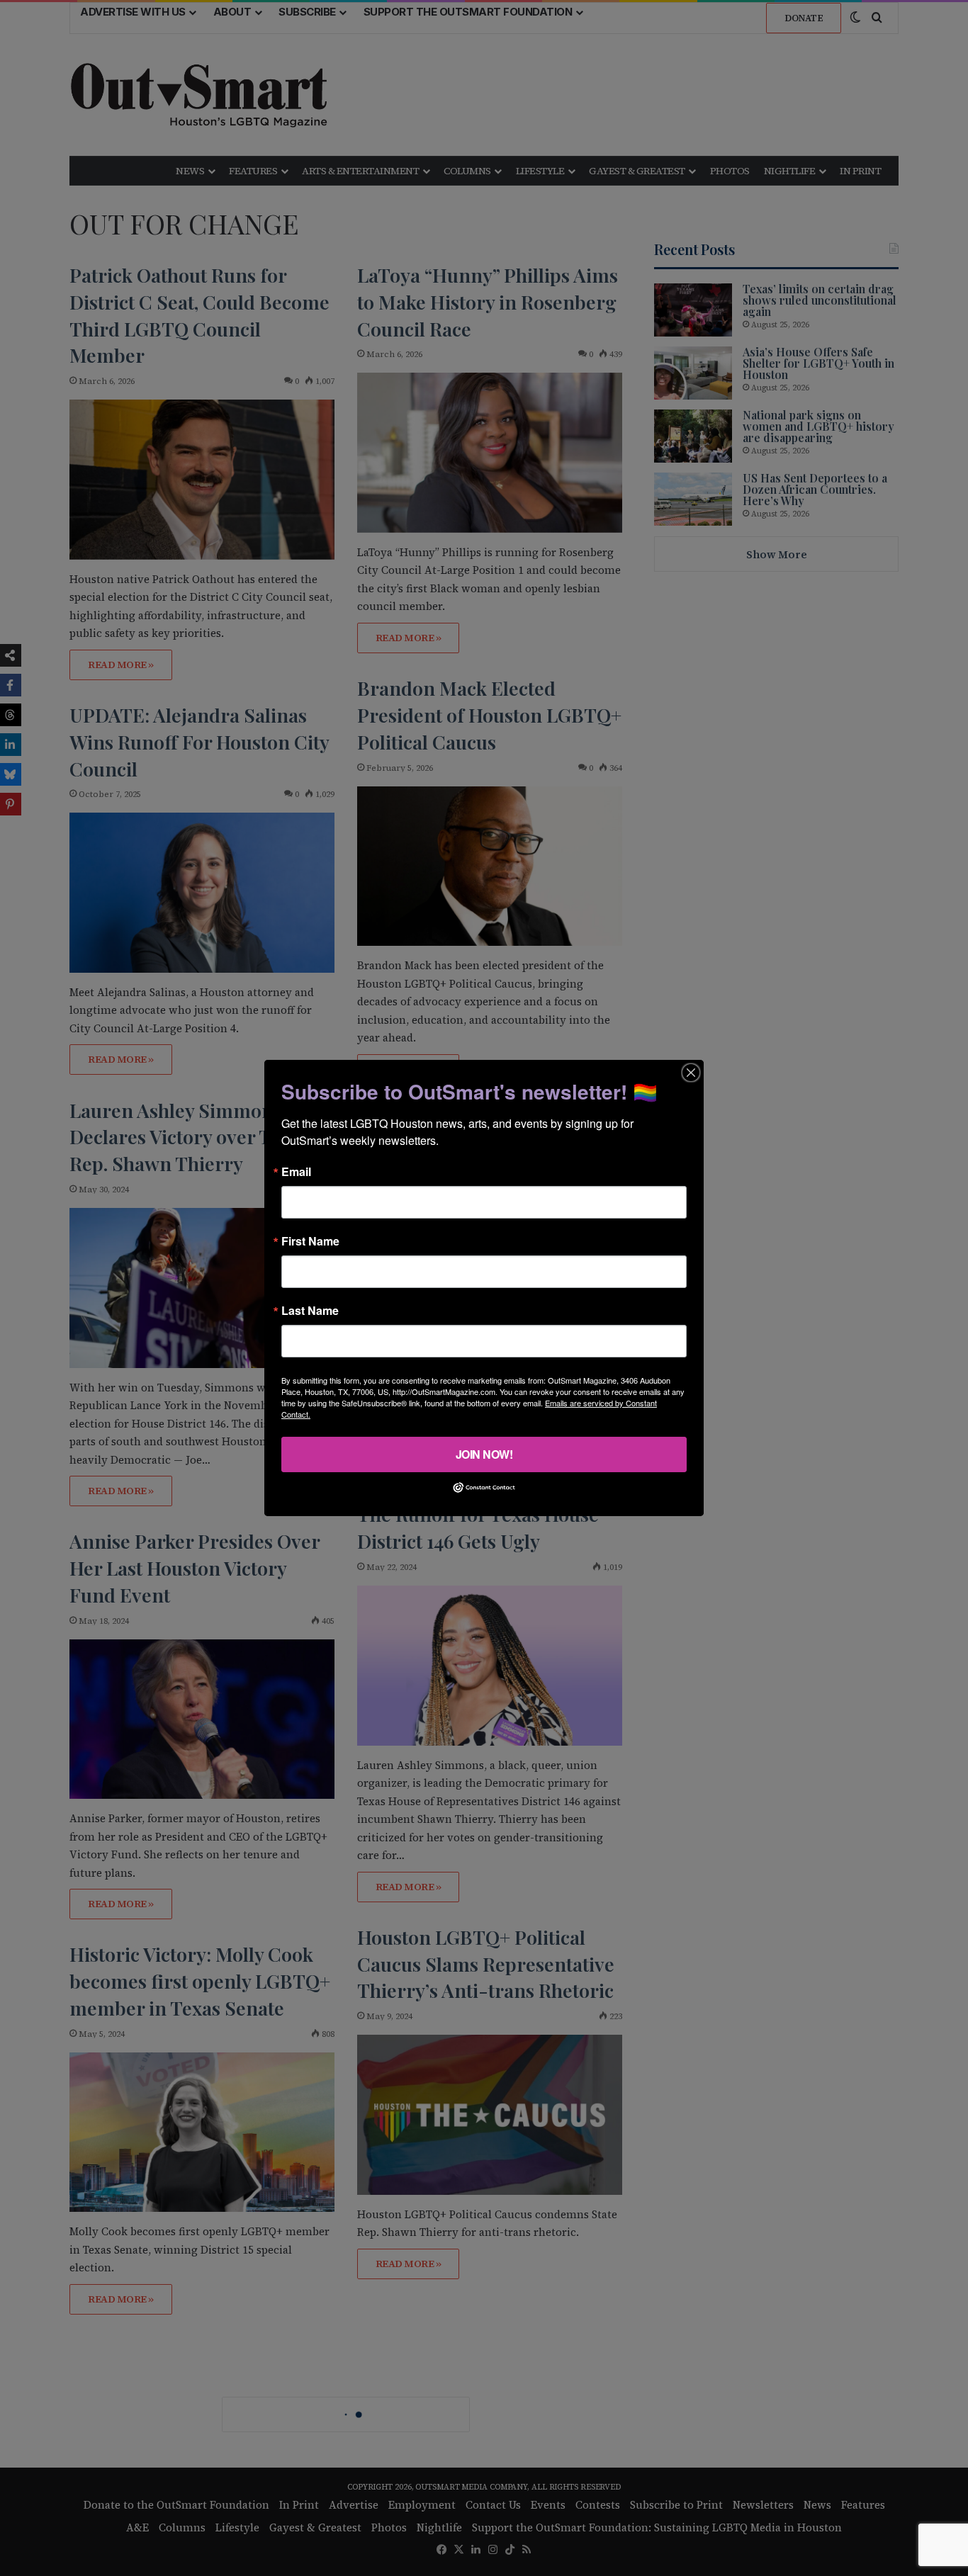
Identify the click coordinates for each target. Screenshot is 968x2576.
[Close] (691, 1073)
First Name (310, 1241)
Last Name (310, 1311)
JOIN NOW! (484, 1454)
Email (296, 1172)
